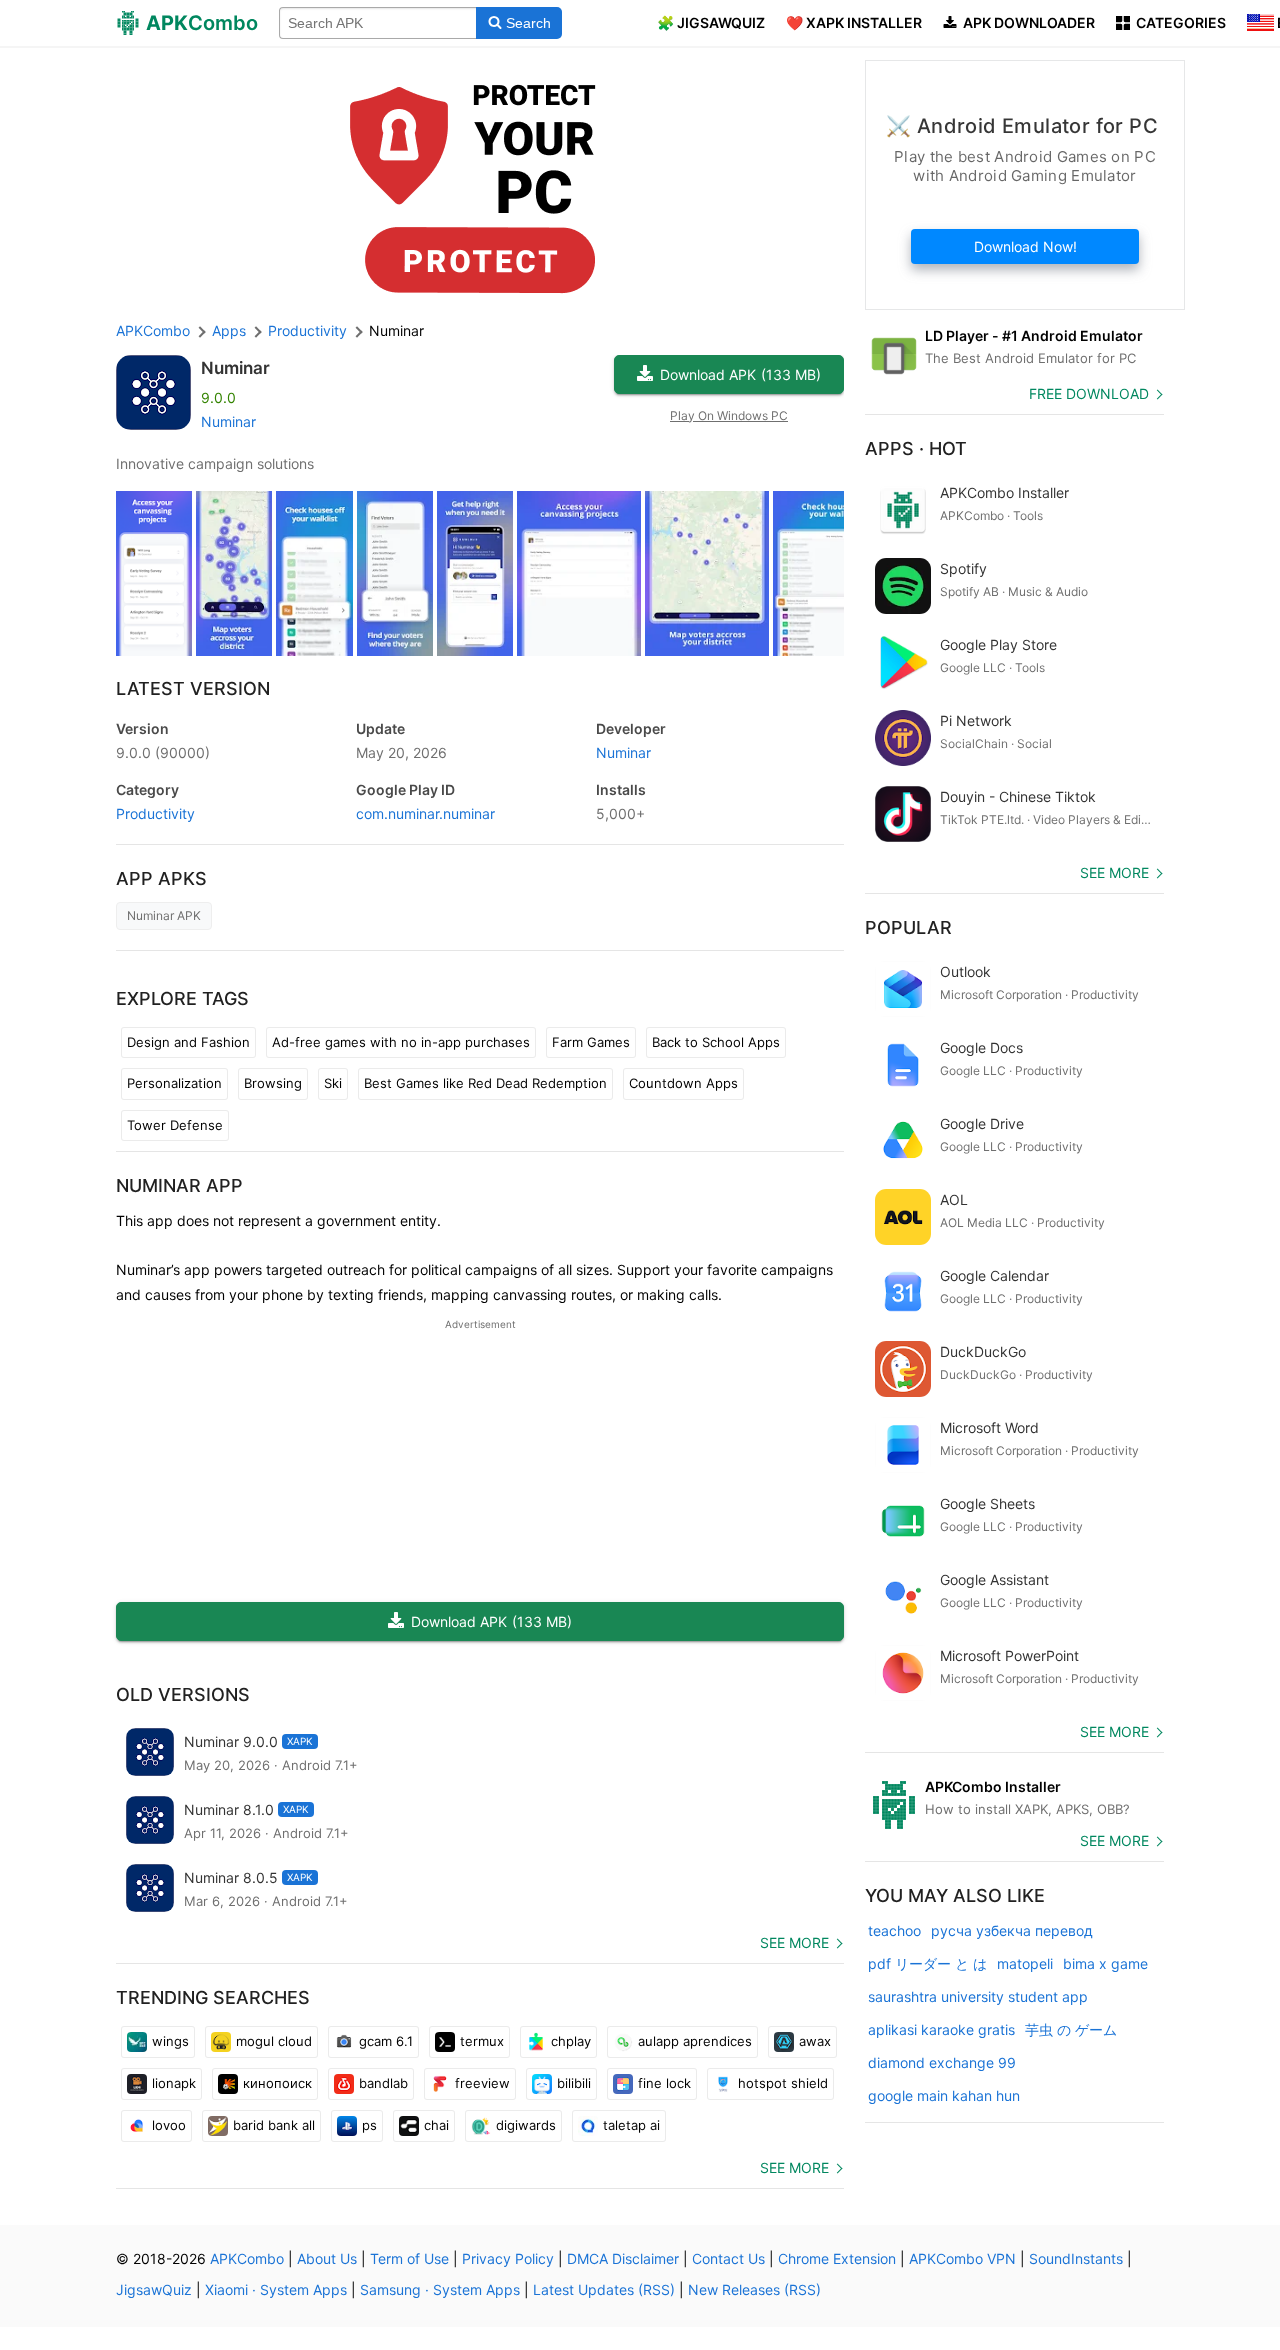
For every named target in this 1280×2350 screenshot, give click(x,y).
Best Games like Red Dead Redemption (485, 1083)
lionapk (174, 2083)
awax (815, 2041)
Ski (333, 1083)
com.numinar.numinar (425, 813)
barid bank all (274, 2125)
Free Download (1089, 393)
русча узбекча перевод (1012, 1930)
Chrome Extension (837, 2258)
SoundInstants (1076, 2258)
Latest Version (193, 688)
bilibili (574, 2083)
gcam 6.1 (386, 2041)
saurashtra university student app (978, 1996)
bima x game (1105, 1963)
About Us (327, 2258)
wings (170, 2041)
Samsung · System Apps (440, 2289)
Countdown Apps (683, 1083)
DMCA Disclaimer (623, 2258)
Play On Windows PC (729, 415)
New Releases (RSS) (754, 2289)
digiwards (526, 2125)
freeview (482, 2083)
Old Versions (183, 1694)
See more (794, 1942)
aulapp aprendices (695, 2041)
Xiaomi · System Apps (276, 2289)
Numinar (235, 368)
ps (369, 2125)
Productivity (155, 813)
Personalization (174, 1083)
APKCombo (153, 330)
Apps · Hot (916, 448)
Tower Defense (175, 1125)
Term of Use (409, 2258)
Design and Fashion (188, 1042)
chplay (571, 2041)
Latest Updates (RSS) (604, 2289)
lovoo (169, 2125)
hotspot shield (783, 2083)
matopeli (1025, 1963)
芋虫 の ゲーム (1071, 2029)
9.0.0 (163, 752)
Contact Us (728, 2258)
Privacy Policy (508, 2258)
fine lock (664, 2083)
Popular (908, 927)
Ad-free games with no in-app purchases (401, 1042)
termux (482, 2041)
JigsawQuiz (154, 2289)
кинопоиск (277, 2083)
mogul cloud (274, 2041)
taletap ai (631, 2125)
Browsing (273, 1083)
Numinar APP (179, 1185)
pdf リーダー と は (927, 1963)
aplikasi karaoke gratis (941, 2029)
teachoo (894, 1930)
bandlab (383, 2083)
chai (436, 2125)
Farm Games (591, 1042)
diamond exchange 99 (942, 2062)
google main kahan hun (944, 2095)
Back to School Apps (716, 1042)
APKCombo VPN (962, 2258)
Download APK (740, 374)
